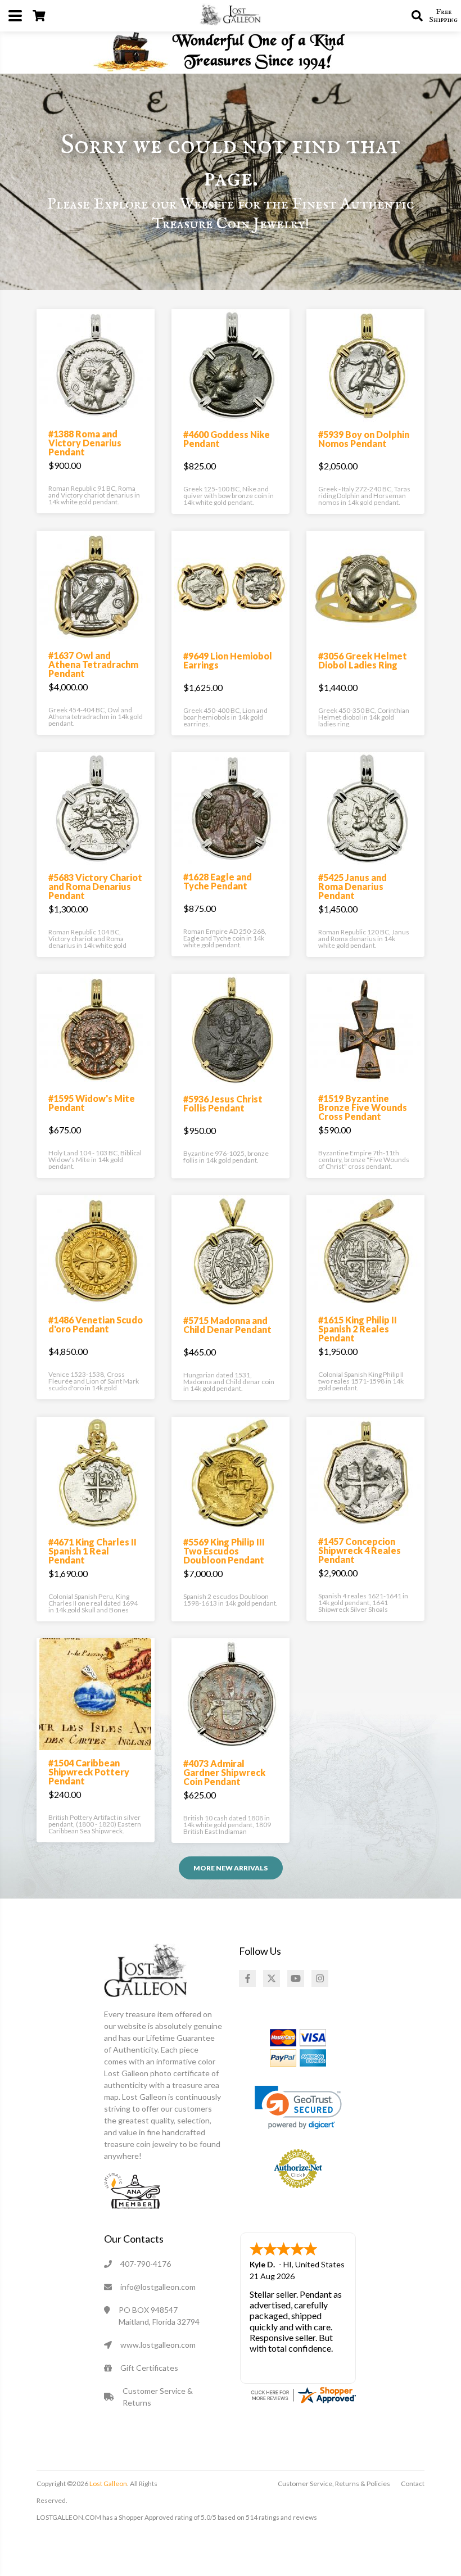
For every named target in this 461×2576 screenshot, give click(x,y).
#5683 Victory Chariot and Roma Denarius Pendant (95, 886)
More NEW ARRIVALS (231, 1868)
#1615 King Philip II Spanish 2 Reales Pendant (358, 1329)
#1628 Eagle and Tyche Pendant (218, 881)
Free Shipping (443, 16)
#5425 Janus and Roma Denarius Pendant (352, 886)
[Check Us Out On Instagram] (320, 1978)
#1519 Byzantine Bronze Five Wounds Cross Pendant (363, 1107)
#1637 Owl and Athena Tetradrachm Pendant (93, 664)
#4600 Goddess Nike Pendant (227, 439)
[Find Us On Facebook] (247, 1978)
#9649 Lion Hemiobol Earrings (228, 660)
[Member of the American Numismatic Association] (132, 2189)
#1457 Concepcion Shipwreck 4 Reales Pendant (360, 1550)
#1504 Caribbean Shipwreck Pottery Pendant (89, 1772)
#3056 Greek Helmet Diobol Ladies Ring (363, 660)
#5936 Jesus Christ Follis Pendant (223, 1103)
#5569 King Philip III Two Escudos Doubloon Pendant (224, 1551)
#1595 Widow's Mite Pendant (92, 1103)
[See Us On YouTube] (296, 1978)
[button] (298, 2107)
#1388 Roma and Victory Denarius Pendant (85, 443)
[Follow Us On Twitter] (272, 1978)
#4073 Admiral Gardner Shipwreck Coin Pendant (224, 1772)
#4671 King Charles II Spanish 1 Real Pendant (92, 1551)
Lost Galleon (108, 2484)
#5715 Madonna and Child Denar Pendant (227, 1325)
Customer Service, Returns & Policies (334, 2484)
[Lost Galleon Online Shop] (231, 15)
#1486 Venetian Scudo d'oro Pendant (96, 1324)
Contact (413, 2484)
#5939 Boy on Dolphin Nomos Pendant (364, 439)
